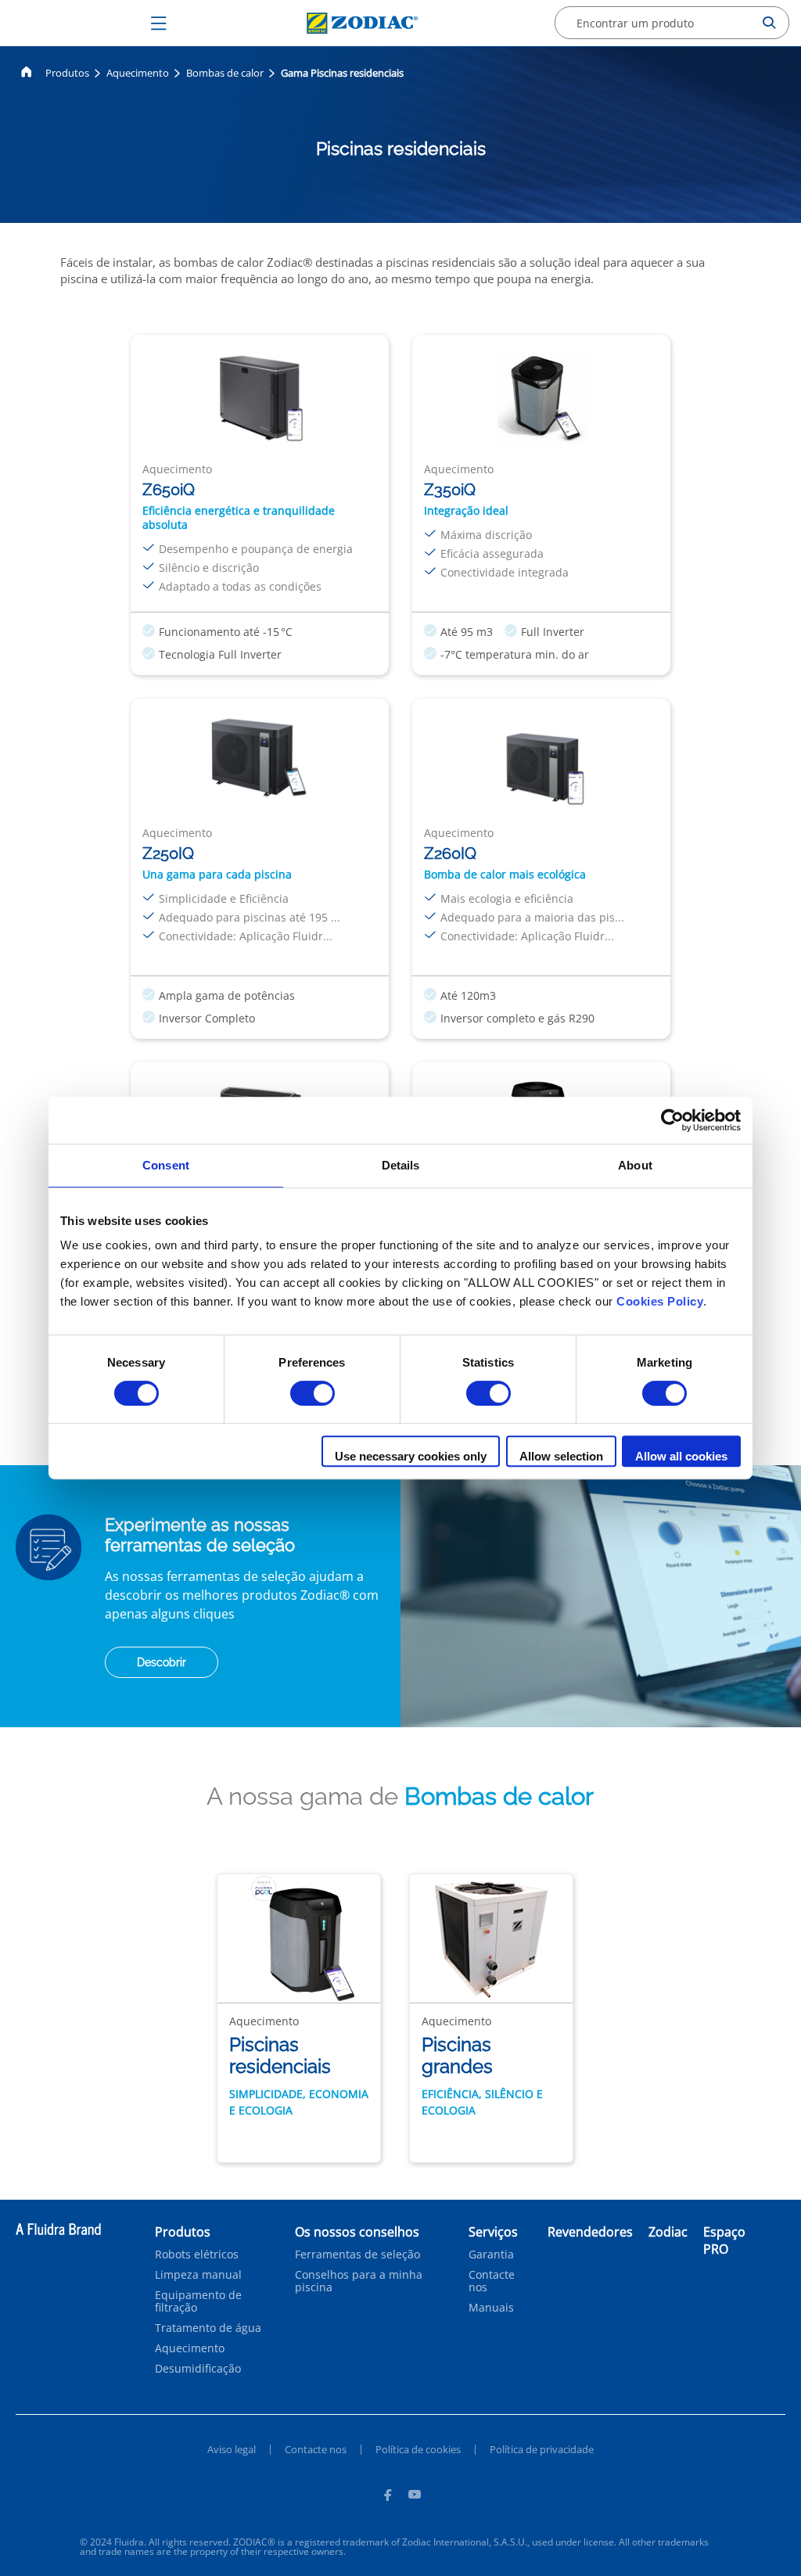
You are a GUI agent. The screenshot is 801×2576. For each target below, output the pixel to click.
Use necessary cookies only (411, 1456)
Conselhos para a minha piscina (359, 2281)
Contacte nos (492, 2281)
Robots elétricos (197, 2254)
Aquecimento (138, 73)
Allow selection (561, 1456)
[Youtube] (415, 2497)
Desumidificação (198, 2369)
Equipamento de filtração (198, 2301)
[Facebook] (387, 2497)
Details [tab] (401, 1165)
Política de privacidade (542, 2449)
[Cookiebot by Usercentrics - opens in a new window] (672, 1120)
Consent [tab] (166, 1165)
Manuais (491, 2308)
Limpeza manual (198, 2275)
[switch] (312, 1393)
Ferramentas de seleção (357, 2254)
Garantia (491, 2254)
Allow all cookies (681, 1456)
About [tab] (635, 1165)
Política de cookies (418, 2449)
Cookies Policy (660, 1301)
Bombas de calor (225, 73)
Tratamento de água (208, 2328)
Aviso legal (232, 2449)
